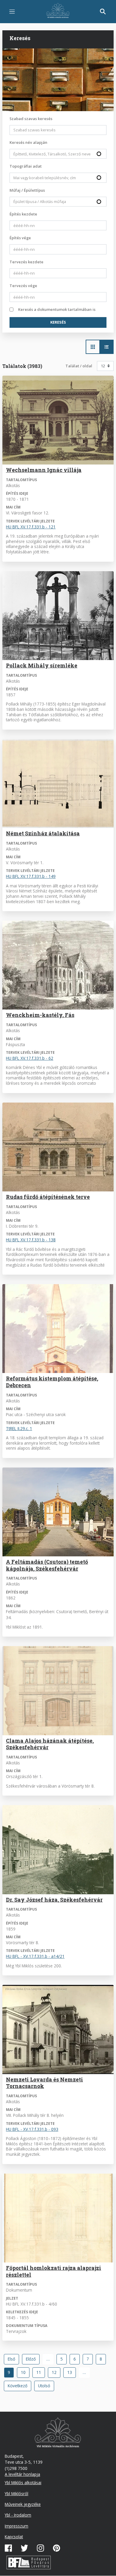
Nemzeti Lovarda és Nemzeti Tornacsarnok (44, 2083)
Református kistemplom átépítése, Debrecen (52, 1382)
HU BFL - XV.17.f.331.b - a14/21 (35, 1956)
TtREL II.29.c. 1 (19, 1428)
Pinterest (57, 2548)
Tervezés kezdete (26, 262)
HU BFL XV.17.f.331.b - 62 (30, 1058)
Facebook (8, 2548)
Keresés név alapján (28, 142)
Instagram (40, 2548)
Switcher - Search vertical (106, 347)
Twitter (24, 2548)
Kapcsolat (14, 2537)
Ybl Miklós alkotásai (23, 2483)
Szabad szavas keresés (31, 119)
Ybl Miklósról (17, 2494)
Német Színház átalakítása (43, 833)
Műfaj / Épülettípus (27, 190)
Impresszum (17, 2526)
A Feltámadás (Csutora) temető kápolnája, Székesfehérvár (47, 1565)
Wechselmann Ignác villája (44, 470)
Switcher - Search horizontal (93, 347)
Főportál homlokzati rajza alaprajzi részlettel (54, 2271)
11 (41, 2372)
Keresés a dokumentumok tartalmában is (57, 309)
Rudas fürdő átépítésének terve (48, 1197)
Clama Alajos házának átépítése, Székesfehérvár (50, 1744)
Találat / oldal (79, 366)
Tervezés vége (23, 286)
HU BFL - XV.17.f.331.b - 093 (32, 2129)
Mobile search (103, 12)
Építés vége (20, 238)
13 (72, 2372)
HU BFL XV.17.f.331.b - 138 (31, 1240)
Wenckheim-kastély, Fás (40, 1015)
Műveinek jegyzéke (23, 2504)
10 (25, 2372)
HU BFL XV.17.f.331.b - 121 (31, 527)
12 (56, 2372)
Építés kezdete (23, 214)
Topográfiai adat (26, 166)
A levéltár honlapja (22, 2474)
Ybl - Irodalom (18, 2515)
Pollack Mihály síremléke (42, 666)
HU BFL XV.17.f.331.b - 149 (31, 876)
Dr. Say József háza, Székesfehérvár (54, 1900)
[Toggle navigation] (12, 12)
